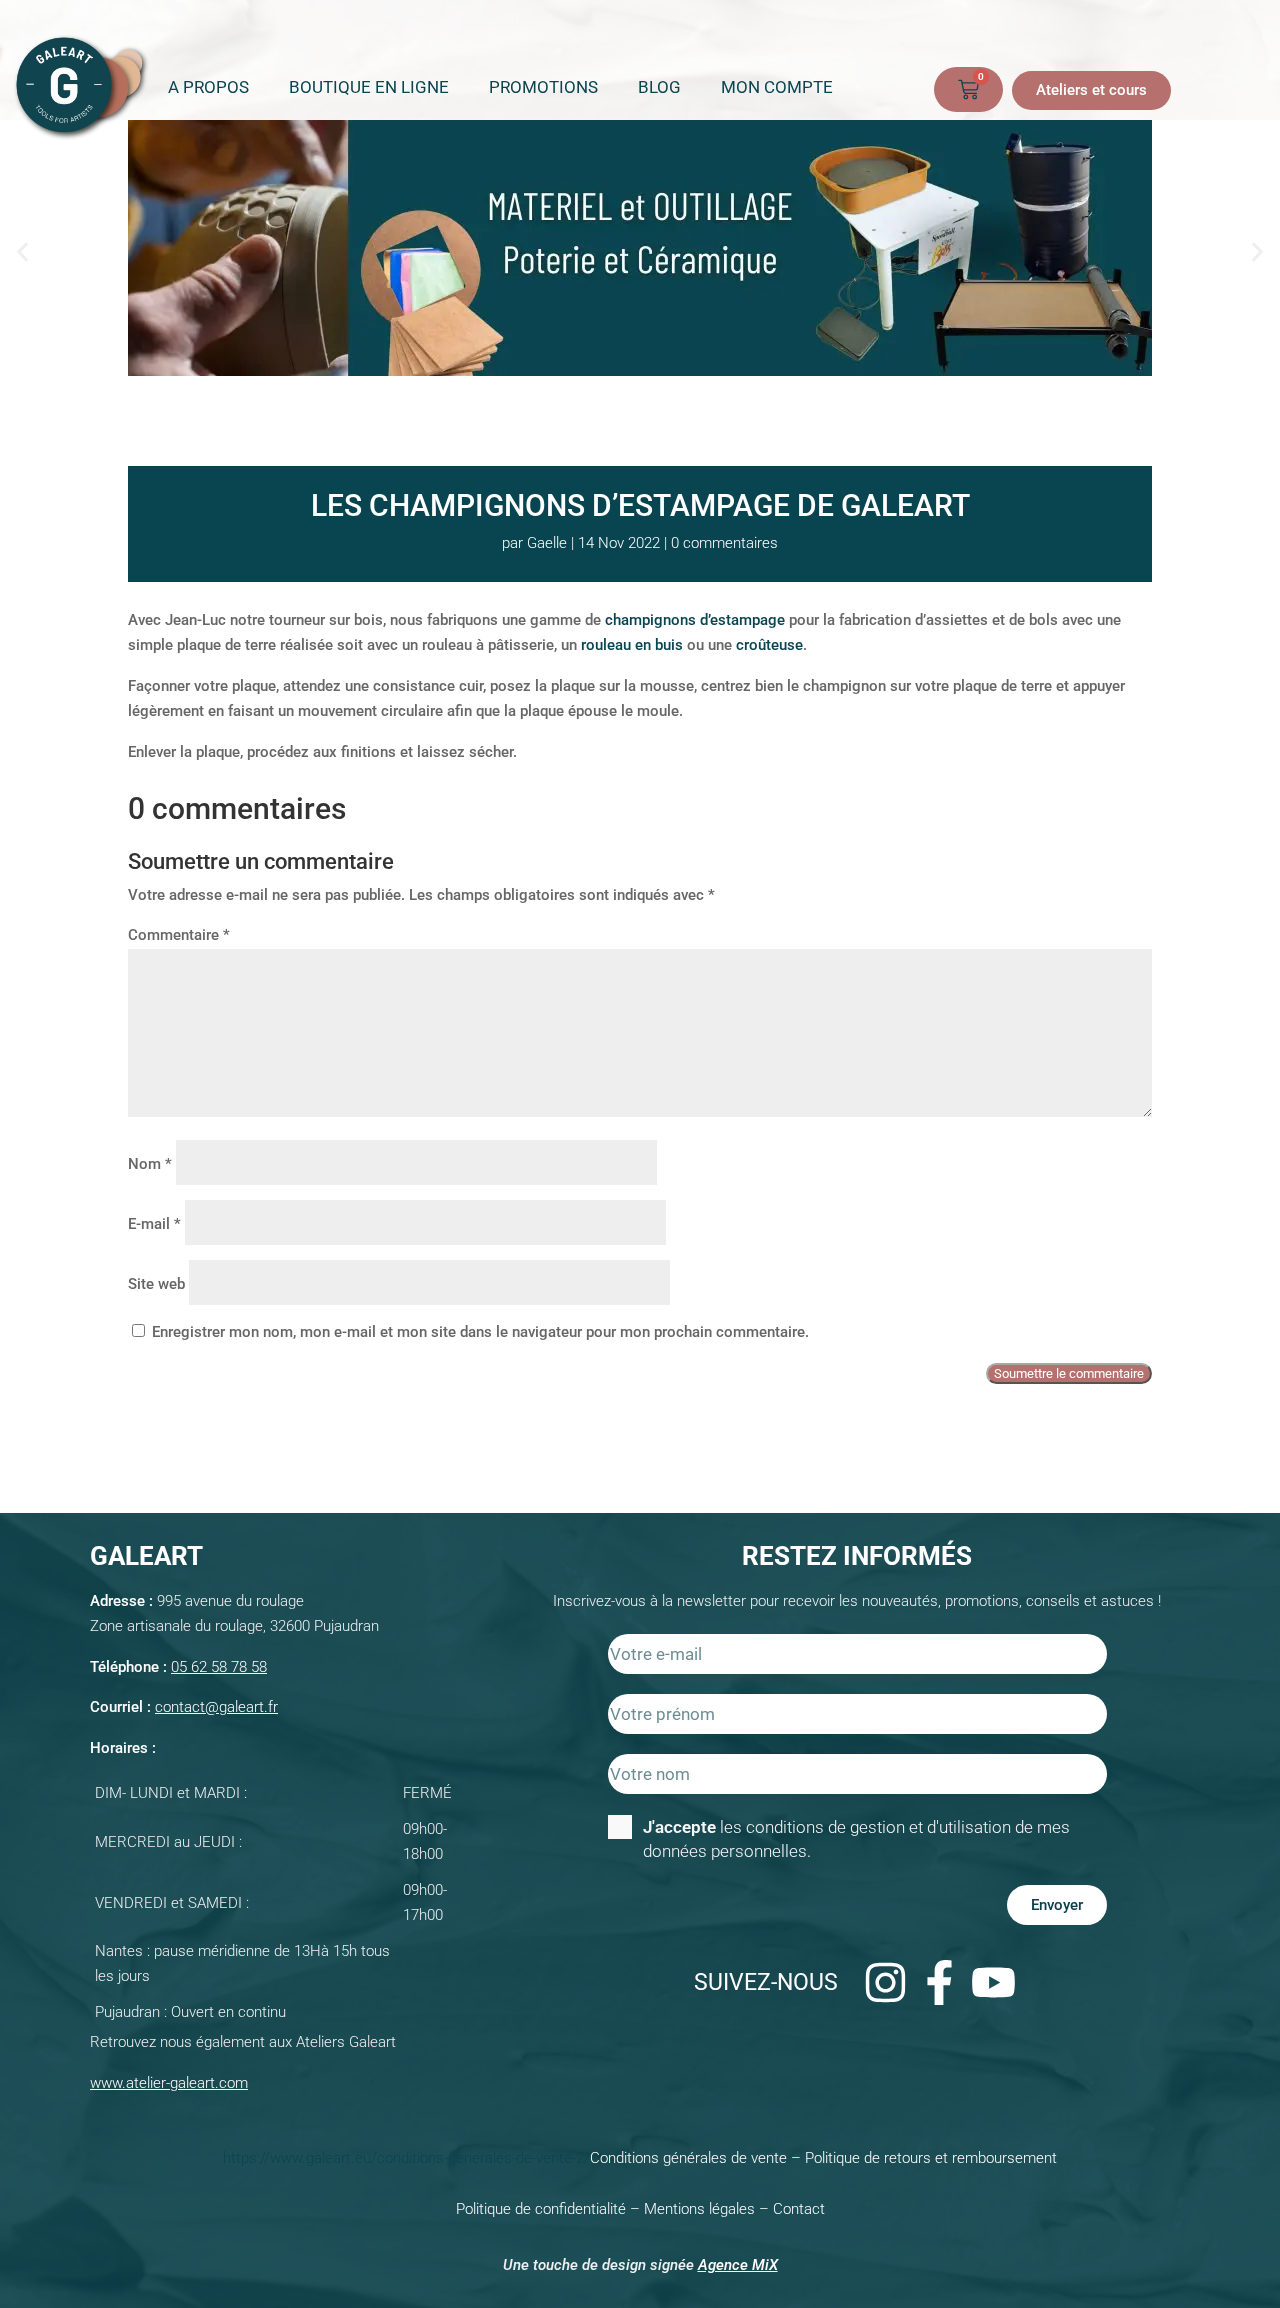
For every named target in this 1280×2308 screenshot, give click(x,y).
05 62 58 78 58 (219, 1667)
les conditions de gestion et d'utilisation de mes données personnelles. (856, 1839)
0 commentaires (724, 543)
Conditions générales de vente (688, 2158)
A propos (208, 87)
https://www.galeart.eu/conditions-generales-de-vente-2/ (406, 2158)
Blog (659, 87)
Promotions (543, 87)
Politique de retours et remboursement (931, 2158)
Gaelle (547, 543)
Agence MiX (738, 2265)
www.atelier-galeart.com (169, 2083)
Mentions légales (699, 2209)
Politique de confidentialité (541, 2209)
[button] (22, 252)
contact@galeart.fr (216, 1707)
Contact (799, 2209)
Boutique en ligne (369, 87)
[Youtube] (993, 1982)
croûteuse (769, 645)
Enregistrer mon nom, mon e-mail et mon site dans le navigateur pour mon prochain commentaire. (480, 1332)
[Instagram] (885, 1982)
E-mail (154, 1224)
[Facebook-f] (939, 1982)
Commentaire (179, 935)
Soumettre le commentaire (1069, 1373)
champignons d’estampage (695, 620)
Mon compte (777, 87)
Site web (156, 1284)
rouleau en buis (632, 645)
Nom (150, 1164)
